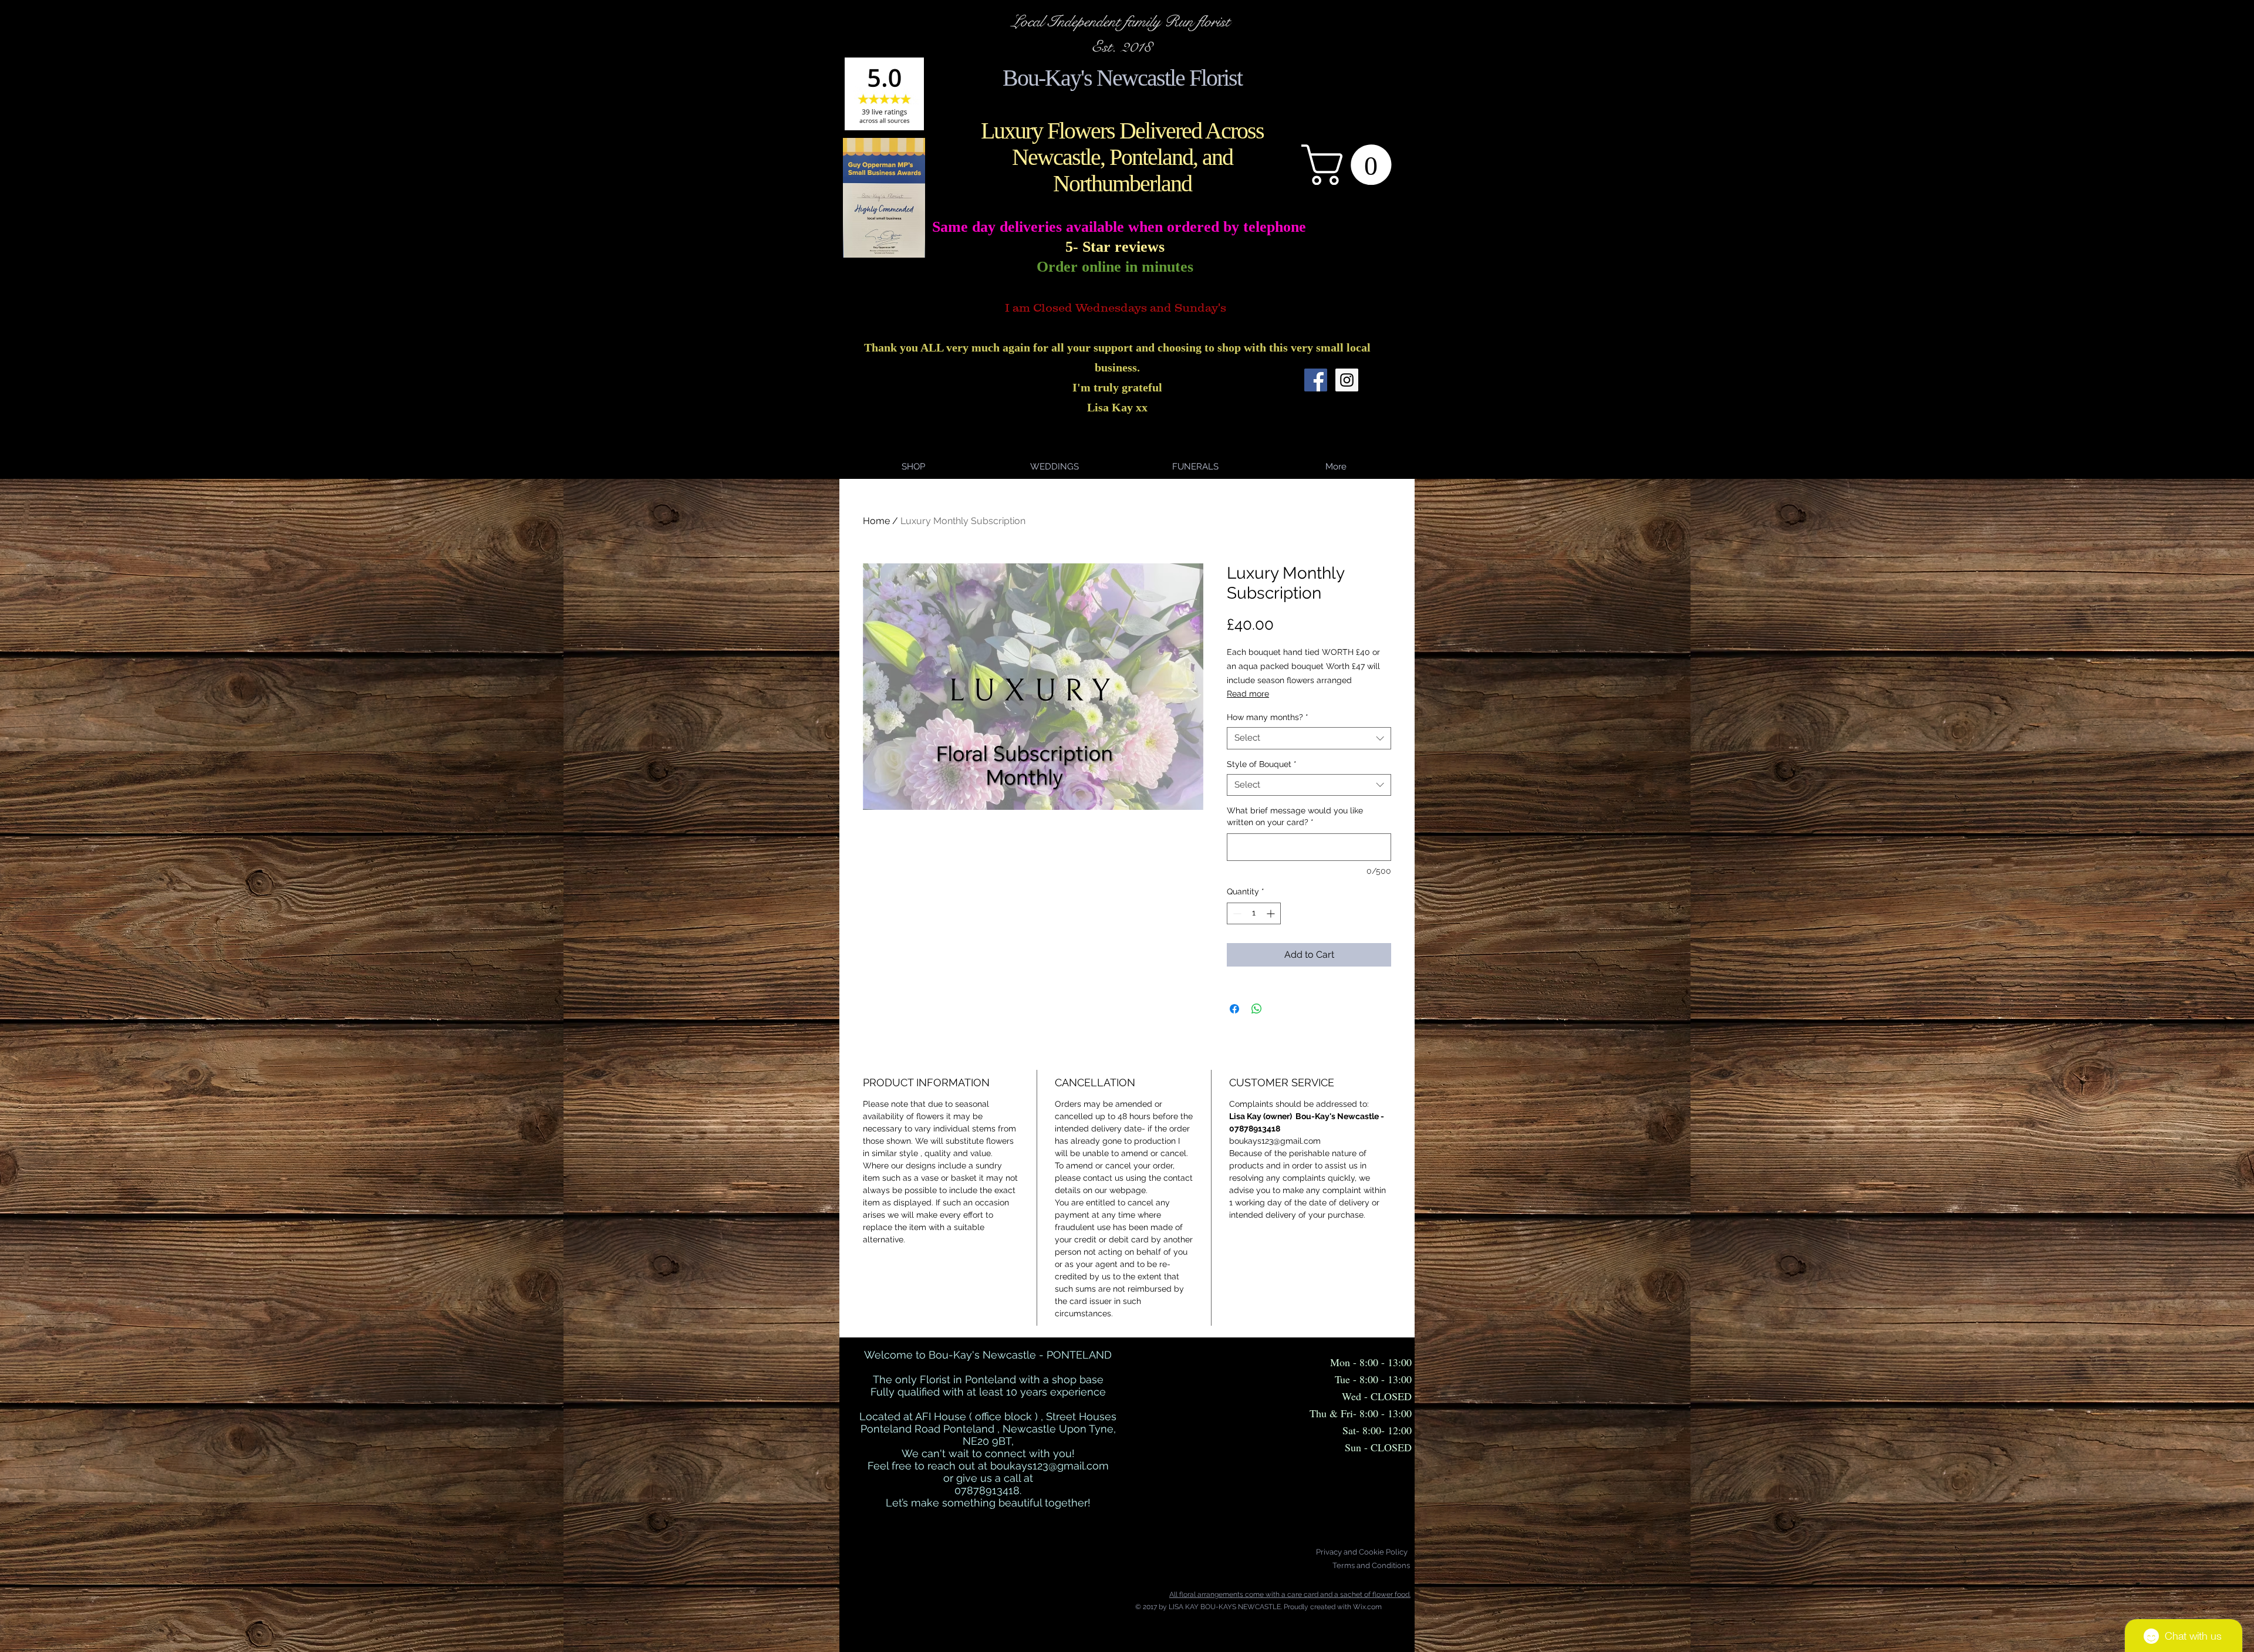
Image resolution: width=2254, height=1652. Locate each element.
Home (876, 521)
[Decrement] (1236, 913)
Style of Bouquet (1262, 764)
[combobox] (1309, 738)
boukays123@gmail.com (1050, 1466)
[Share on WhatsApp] (1257, 1009)
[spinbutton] (1254, 913)
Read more (1248, 694)
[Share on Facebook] (1234, 1009)
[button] (1351, 165)
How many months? (1268, 717)
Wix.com (1367, 1607)
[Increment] (1272, 913)
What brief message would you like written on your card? (1295, 816)
